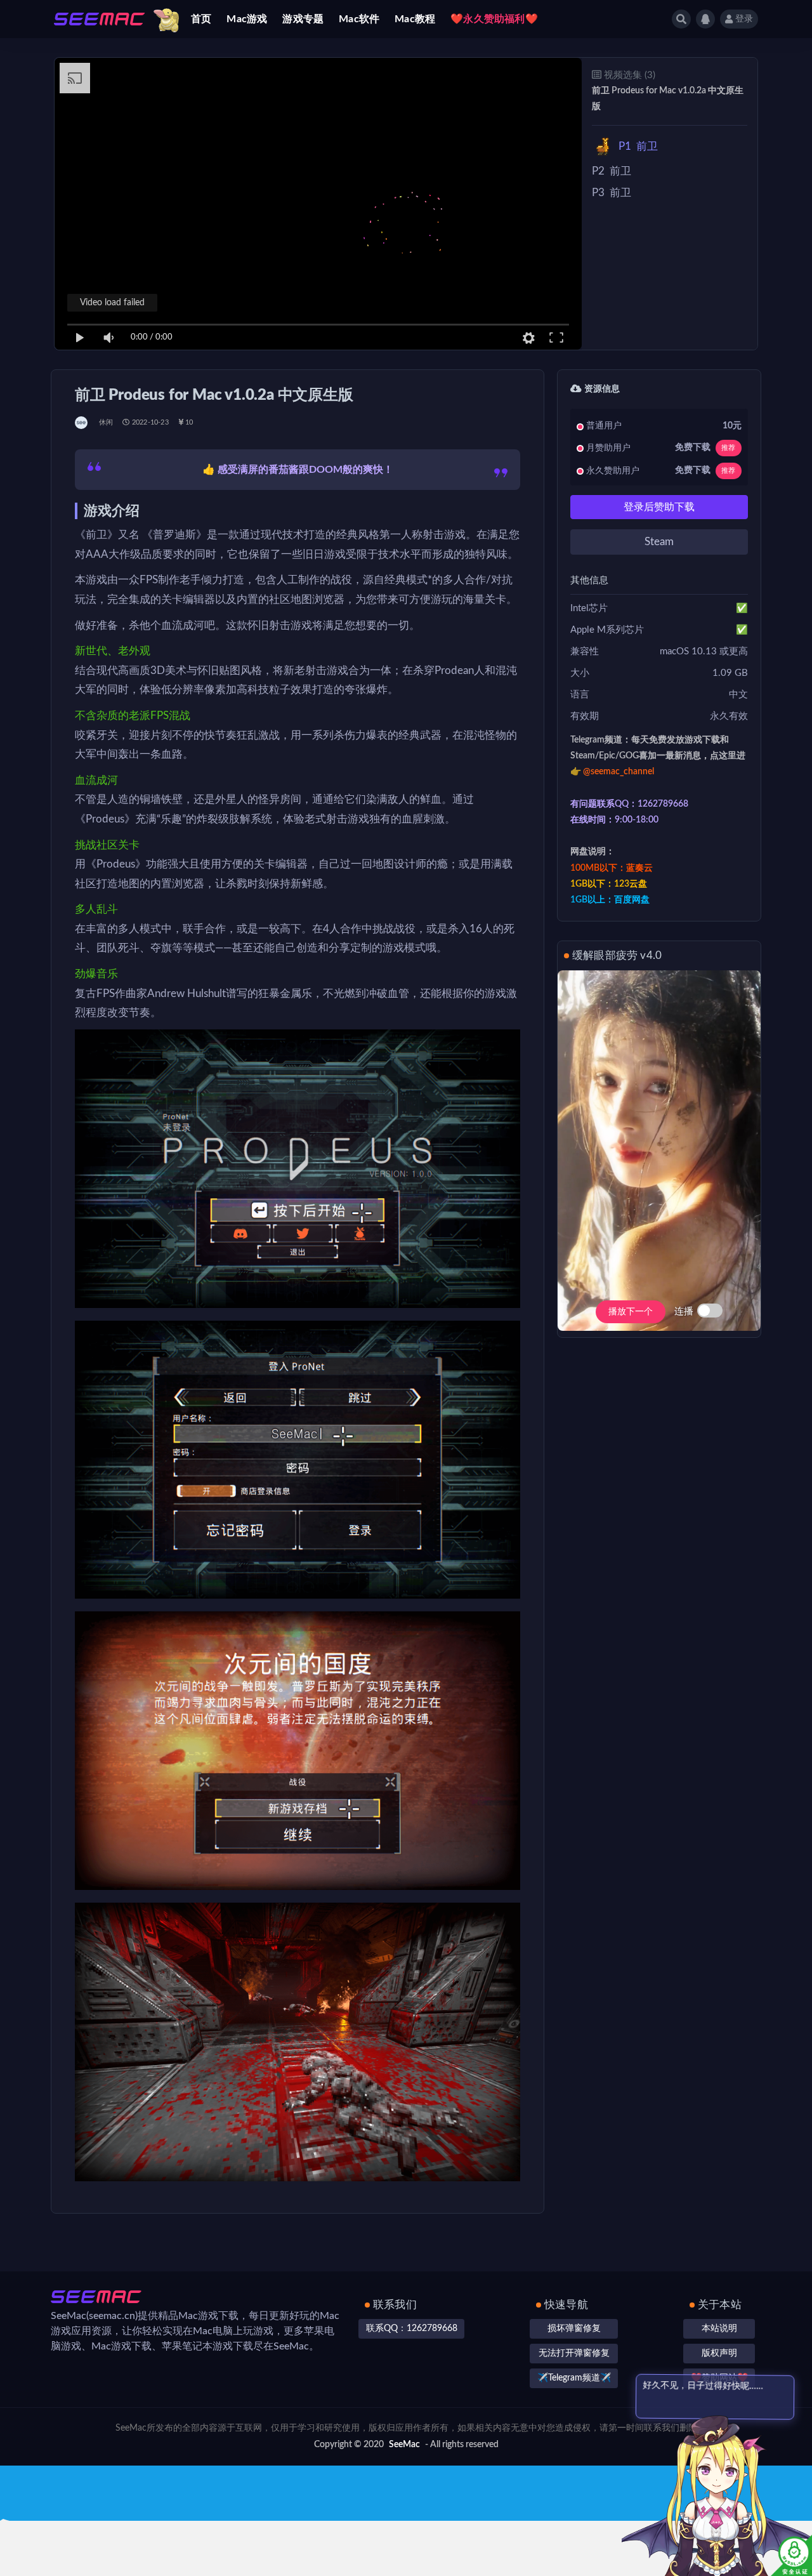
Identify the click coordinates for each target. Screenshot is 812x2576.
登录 (744, 19)
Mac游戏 (247, 19)
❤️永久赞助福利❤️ (494, 19)
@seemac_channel (619, 772)
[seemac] (82, 423)
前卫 (638, 146)
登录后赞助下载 (659, 507)
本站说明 (719, 2328)
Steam (659, 542)
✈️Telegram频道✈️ (574, 2378)
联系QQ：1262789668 (412, 2328)
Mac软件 (359, 19)
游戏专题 (303, 19)
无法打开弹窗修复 (574, 2353)
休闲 (106, 422)
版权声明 (719, 2353)
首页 (201, 19)
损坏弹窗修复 (574, 2328)
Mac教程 (415, 19)
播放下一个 (631, 1312)
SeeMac (404, 2445)
